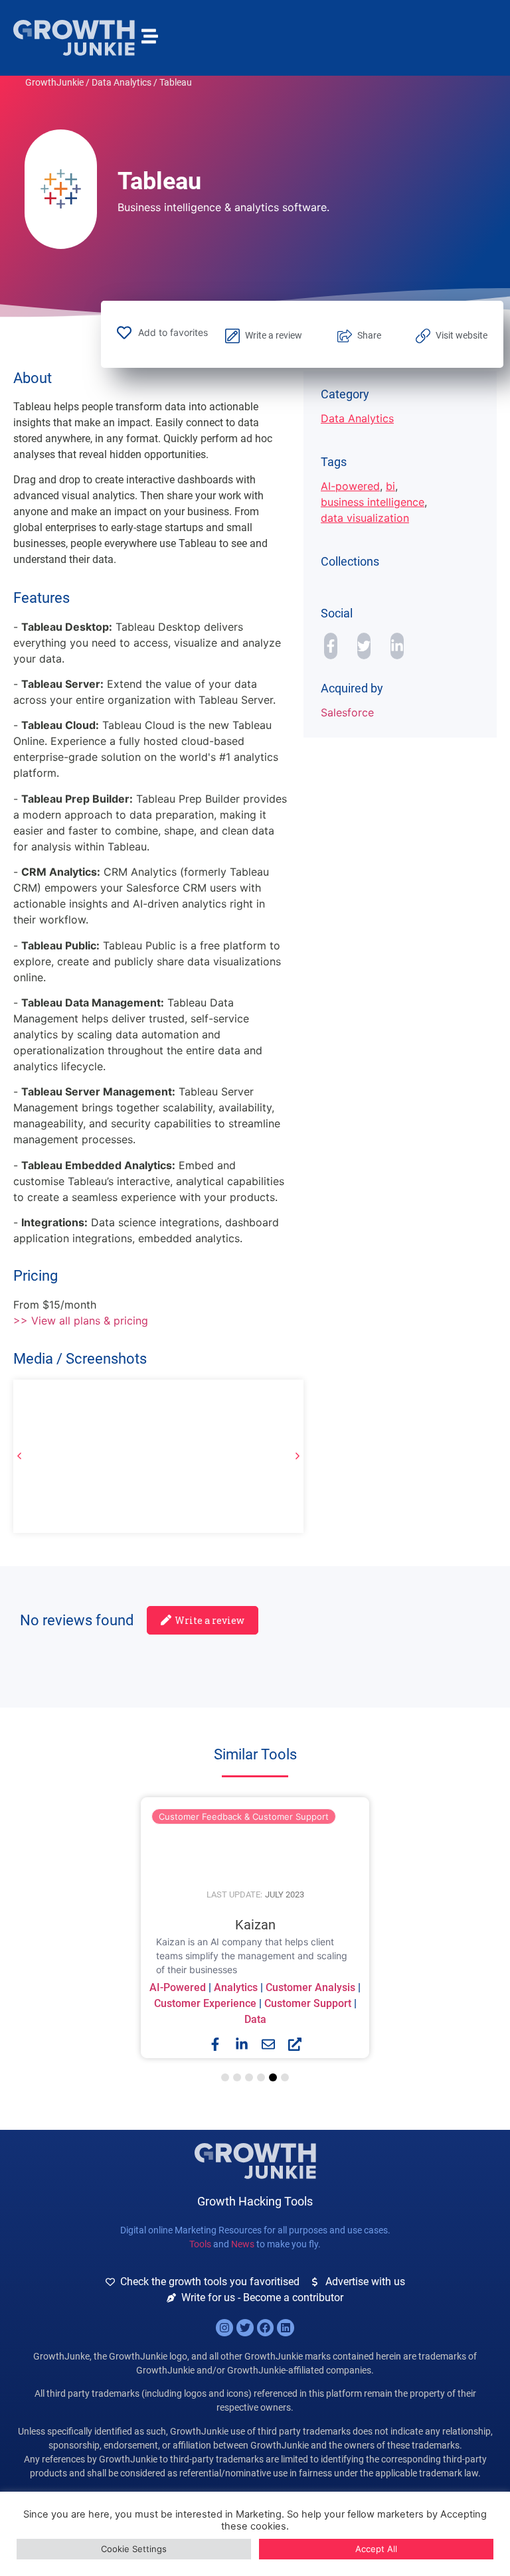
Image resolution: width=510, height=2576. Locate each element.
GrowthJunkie (54, 82)
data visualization (365, 518)
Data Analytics (122, 82)
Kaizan (255, 1925)
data (255, 2019)
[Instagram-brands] (224, 2328)
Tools (200, 2244)
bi (390, 486)
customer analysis (310, 1987)
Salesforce (347, 712)
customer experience (205, 2003)
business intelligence (373, 502)
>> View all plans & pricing (81, 1321)
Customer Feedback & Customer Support (244, 1816)
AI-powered (350, 486)
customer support (308, 2003)
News (243, 2244)
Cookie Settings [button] (134, 2549)
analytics (236, 1987)
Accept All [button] (376, 2549)
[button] (297, 1456)
